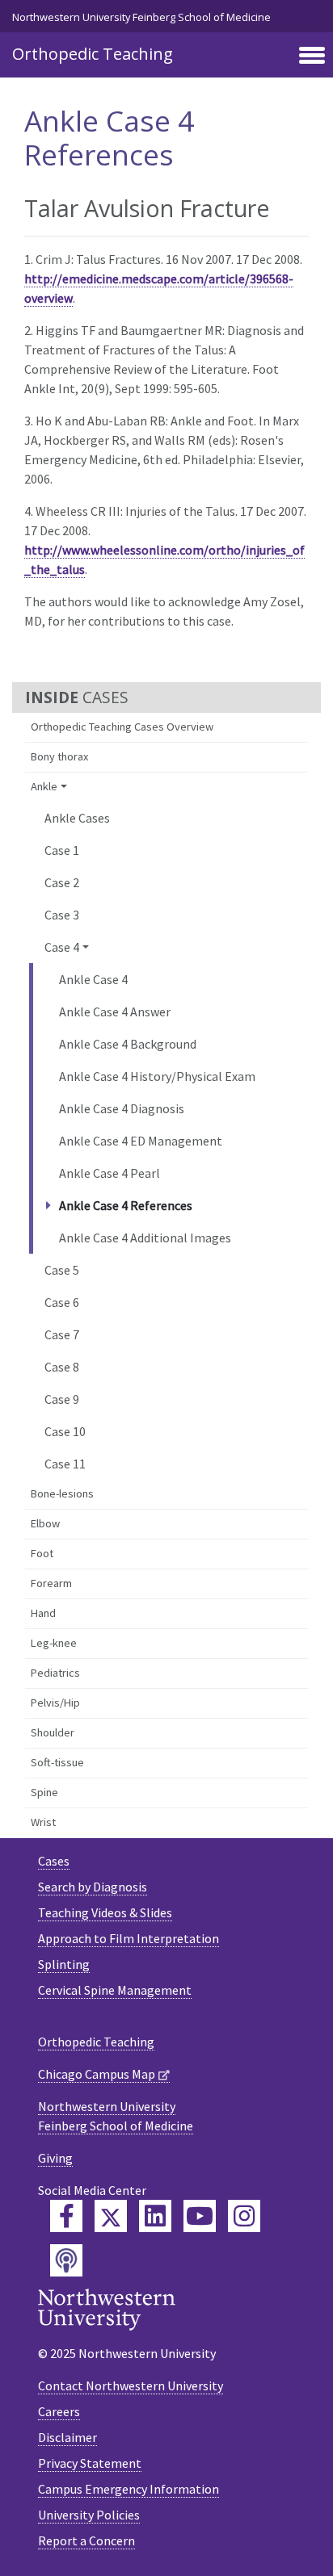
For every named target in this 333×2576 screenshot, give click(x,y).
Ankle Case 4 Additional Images (145, 1238)
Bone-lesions (62, 1493)
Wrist (43, 1822)
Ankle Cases (77, 818)
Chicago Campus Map (97, 2074)
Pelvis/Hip (55, 1703)
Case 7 (62, 1334)
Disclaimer (67, 2437)
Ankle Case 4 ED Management (141, 1141)
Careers (59, 2411)
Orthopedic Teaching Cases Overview (122, 727)
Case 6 (62, 1302)
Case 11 (65, 1464)
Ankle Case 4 (93, 979)
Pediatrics (55, 1673)
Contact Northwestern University (131, 2385)
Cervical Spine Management (115, 1990)
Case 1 (62, 850)
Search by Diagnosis (93, 1887)
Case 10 (65, 1431)
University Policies (89, 2515)
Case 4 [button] (62, 947)
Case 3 (62, 915)
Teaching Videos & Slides (105, 1912)
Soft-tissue (57, 1762)
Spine (44, 1792)
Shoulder (53, 1732)
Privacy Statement (90, 2463)
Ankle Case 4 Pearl (110, 1173)
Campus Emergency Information (129, 2489)
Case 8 (62, 1367)
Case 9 (62, 1399)
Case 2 (62, 882)
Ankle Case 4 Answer (115, 1012)
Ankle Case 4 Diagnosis (122, 1108)
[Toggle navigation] (312, 57)
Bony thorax (59, 756)
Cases (54, 1861)
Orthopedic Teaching (93, 54)
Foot (42, 1553)
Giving (55, 2158)
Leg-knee (54, 1643)
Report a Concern (86, 2540)
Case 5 (62, 1270)
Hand (43, 1613)
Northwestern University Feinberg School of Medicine (141, 17)
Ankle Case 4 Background (128, 1044)
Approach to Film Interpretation (129, 1938)
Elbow (45, 1523)
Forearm (51, 1583)
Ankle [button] (44, 786)
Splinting (64, 1964)
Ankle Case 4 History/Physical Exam (157, 1076)
